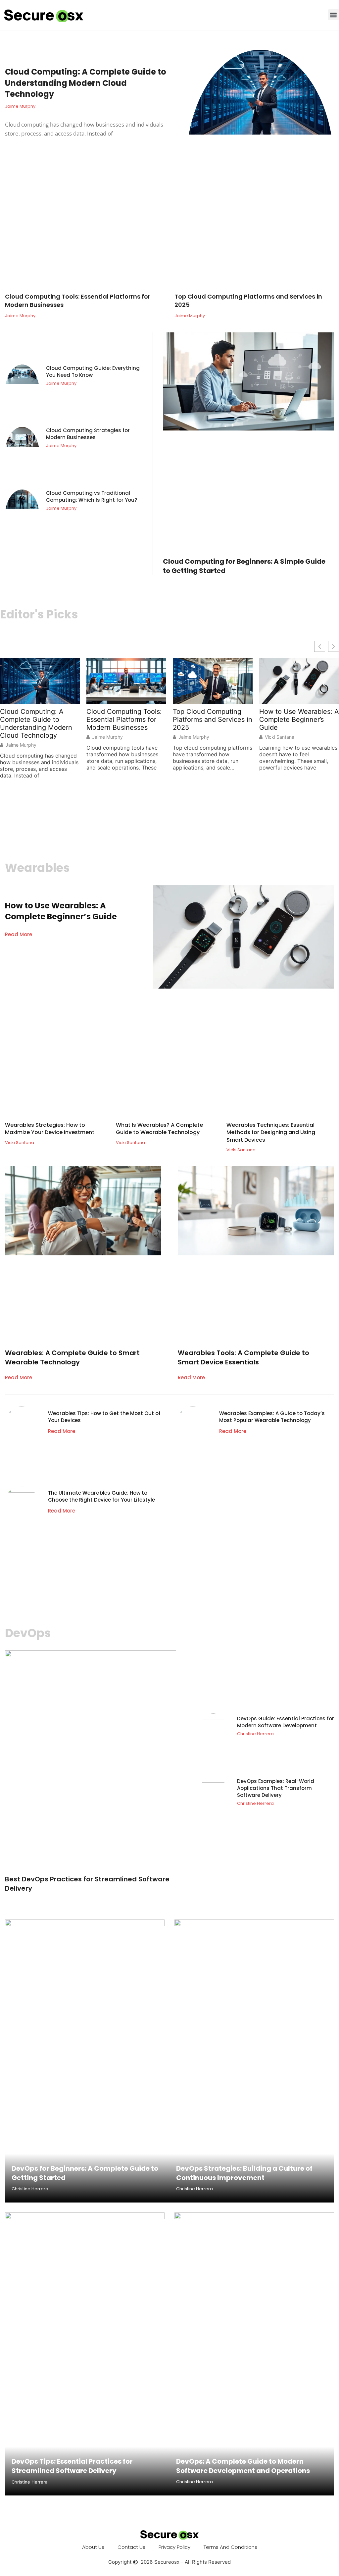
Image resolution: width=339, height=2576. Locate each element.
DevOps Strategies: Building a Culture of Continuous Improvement (244, 2173)
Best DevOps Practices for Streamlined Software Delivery (87, 1884)
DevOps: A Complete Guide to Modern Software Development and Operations (243, 2466)
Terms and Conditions (230, 2547)
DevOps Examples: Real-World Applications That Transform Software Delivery (276, 1788)
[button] (334, 15)
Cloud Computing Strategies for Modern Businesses (88, 434)
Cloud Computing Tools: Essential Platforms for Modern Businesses (78, 301)
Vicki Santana (280, 737)
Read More (19, 934)
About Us (93, 2547)
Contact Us (131, 2547)
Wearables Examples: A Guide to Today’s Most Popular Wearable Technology (272, 1417)
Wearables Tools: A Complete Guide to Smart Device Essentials (243, 1357)
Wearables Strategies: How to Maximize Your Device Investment (50, 1129)
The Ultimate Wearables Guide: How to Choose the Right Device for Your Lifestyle (101, 1496)
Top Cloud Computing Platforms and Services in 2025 (248, 301)
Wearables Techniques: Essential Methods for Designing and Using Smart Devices (271, 1132)
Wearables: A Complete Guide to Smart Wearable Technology (72, 1357)
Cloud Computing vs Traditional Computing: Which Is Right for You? (92, 496)
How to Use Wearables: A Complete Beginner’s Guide (299, 719)
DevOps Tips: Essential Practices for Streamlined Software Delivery (72, 2466)
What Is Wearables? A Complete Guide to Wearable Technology (159, 1129)
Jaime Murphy (21, 745)
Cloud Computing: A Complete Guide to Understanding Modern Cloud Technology (86, 83)
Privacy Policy (174, 2547)
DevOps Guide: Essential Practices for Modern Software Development (286, 1722)
